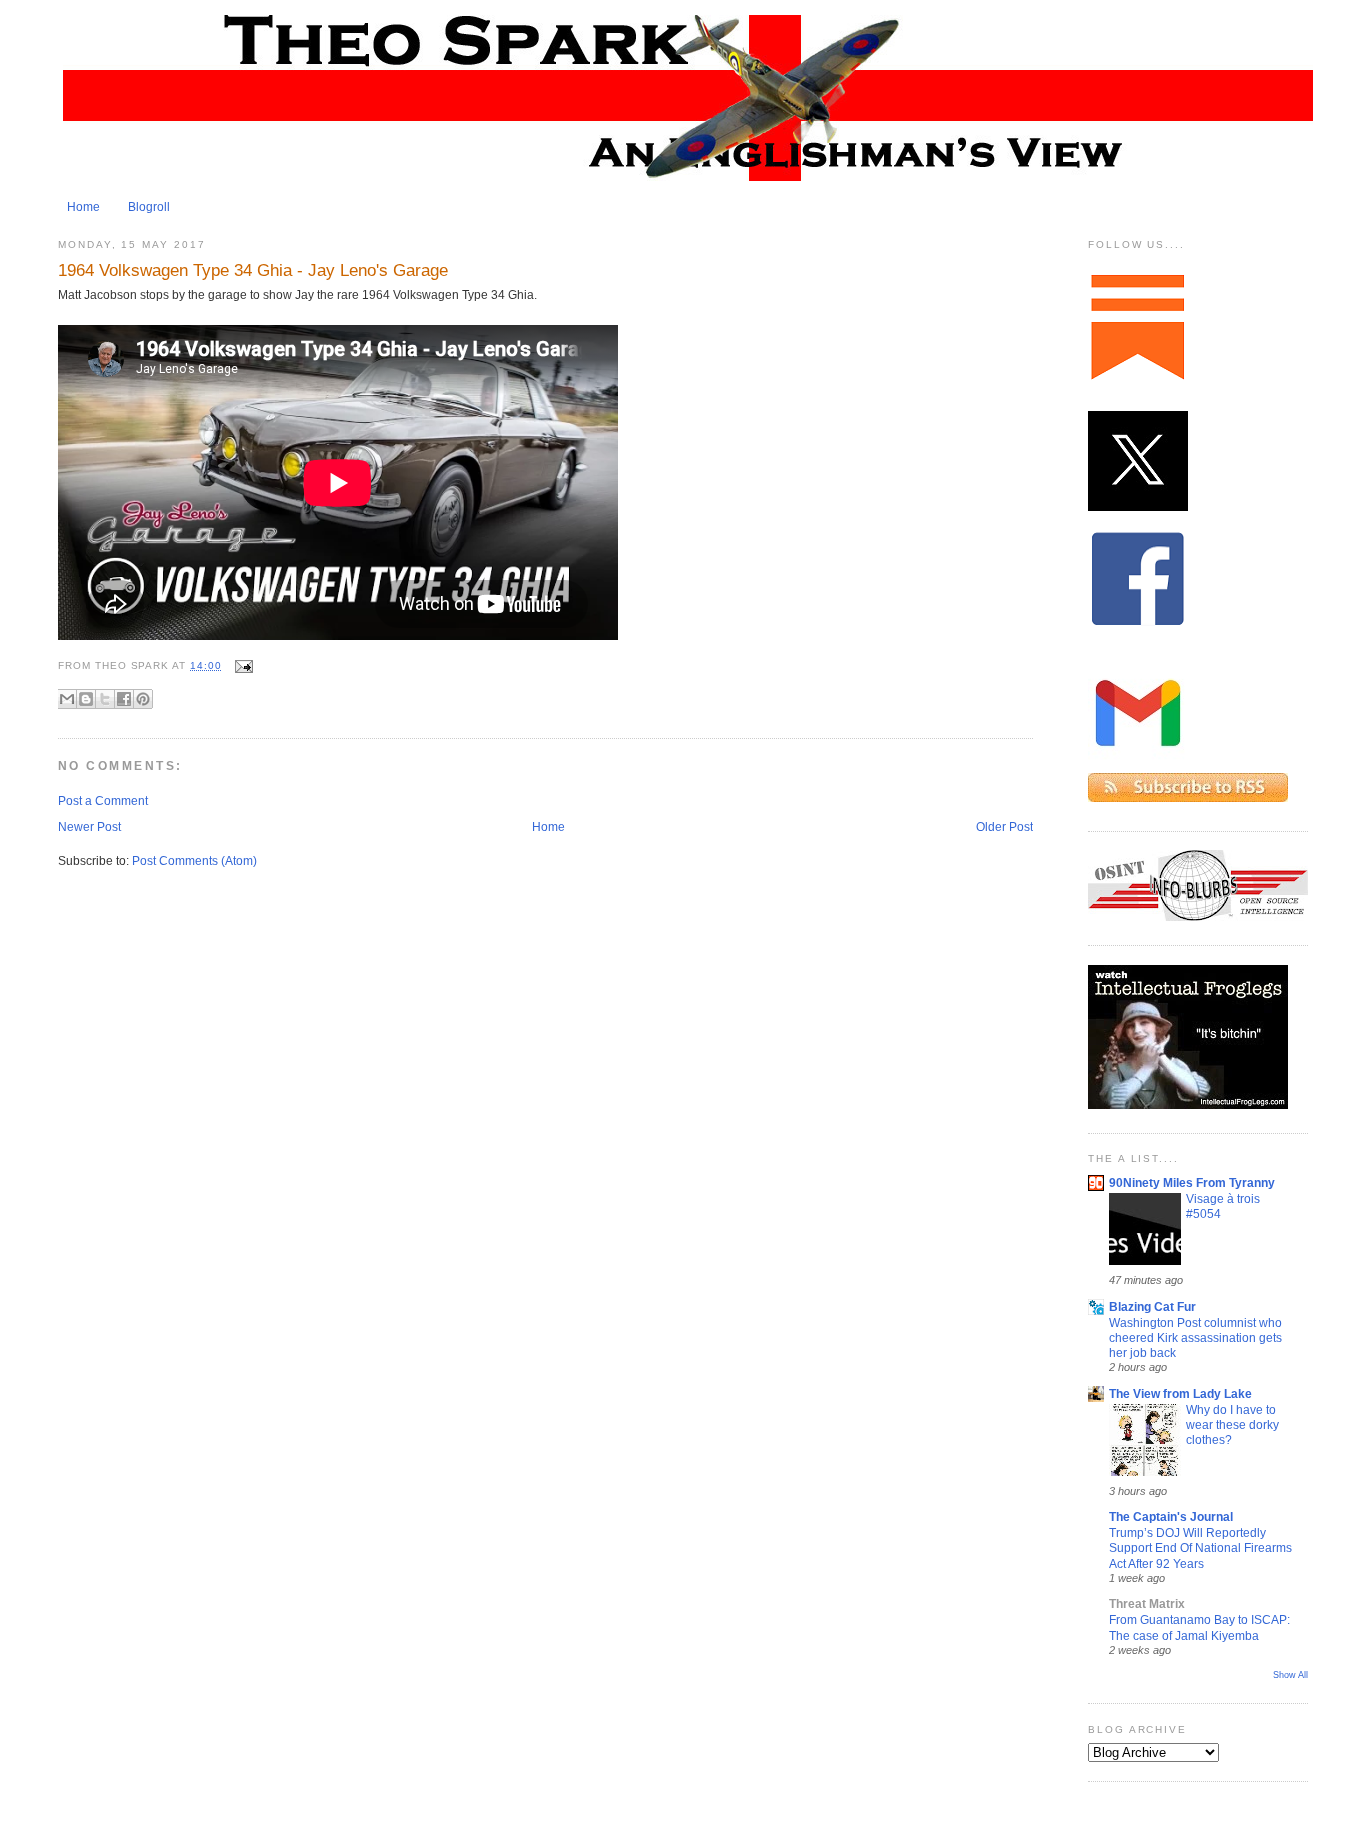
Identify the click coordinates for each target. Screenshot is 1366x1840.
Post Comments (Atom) (194, 861)
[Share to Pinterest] (143, 699)
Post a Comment (103, 801)
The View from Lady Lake (1180, 1394)
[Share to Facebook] (124, 699)
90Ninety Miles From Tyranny (1192, 1183)
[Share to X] (105, 699)
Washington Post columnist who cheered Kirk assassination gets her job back (1195, 1338)
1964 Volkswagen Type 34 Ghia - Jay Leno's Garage (253, 270)
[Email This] (67, 699)
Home (83, 207)
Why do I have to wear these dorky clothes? (1232, 1425)
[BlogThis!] (86, 699)
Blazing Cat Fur (1152, 1307)
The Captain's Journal (1171, 1517)
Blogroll (149, 207)
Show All (1290, 1675)
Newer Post (89, 827)
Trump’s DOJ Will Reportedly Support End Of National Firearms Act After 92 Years (1200, 1548)
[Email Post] (241, 665)
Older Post (1004, 827)
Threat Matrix (1147, 1604)
